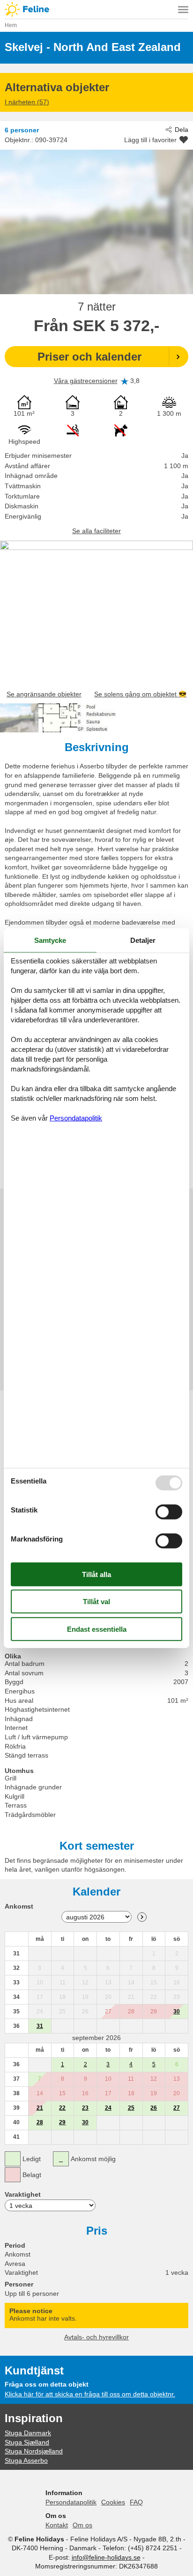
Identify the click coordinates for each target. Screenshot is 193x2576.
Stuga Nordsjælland (34, 2451)
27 (177, 2108)
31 (40, 2026)
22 (62, 2108)
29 (62, 2122)
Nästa (142, 1917)
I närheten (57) (27, 102)
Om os (82, 2525)
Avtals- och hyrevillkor (96, 2337)
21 (40, 2108)
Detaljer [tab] (143, 940)
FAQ (136, 2502)
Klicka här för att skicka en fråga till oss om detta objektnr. (90, 2394)
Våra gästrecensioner (86, 381)
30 (177, 2012)
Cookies (113, 2502)
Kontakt (57, 2525)
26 (154, 2108)
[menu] (183, 9)
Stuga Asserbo (26, 2460)
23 (85, 2108)
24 (108, 2108)
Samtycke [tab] (50, 940)
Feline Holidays (96, 9)
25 (131, 2108)
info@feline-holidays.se (106, 2557)
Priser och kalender (89, 357)
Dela (182, 130)
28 (40, 2122)
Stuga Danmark (28, 2433)
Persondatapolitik (71, 2502)
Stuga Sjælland (27, 2442)
